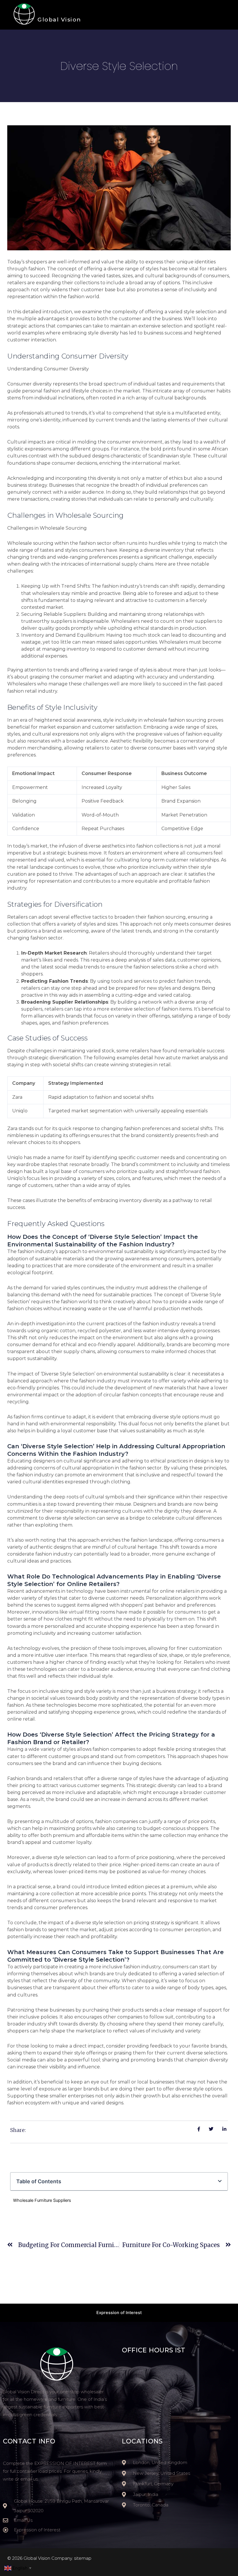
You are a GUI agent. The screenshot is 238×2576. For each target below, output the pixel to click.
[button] (220, 2181)
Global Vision (59, 20)
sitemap (83, 2558)
